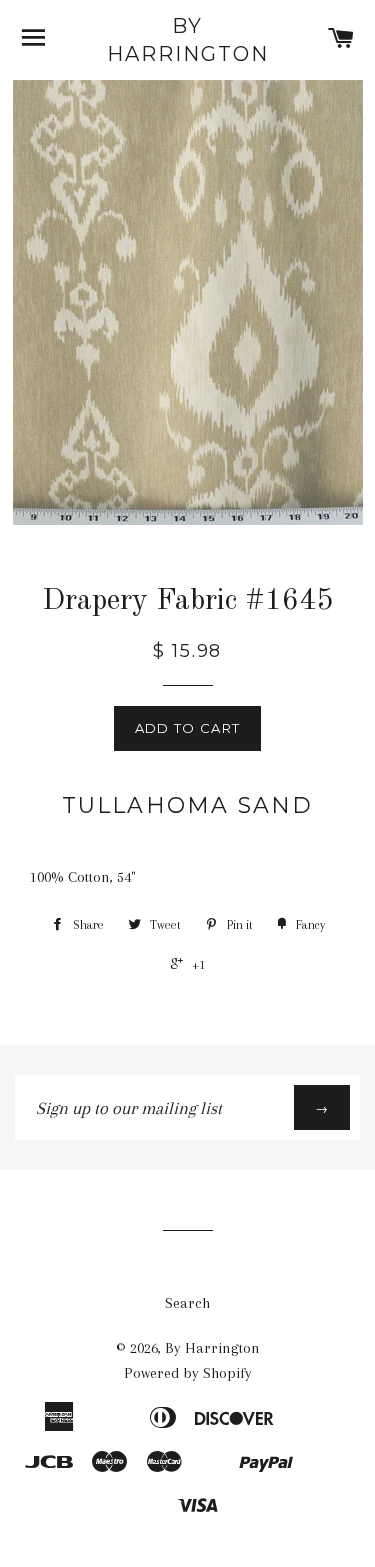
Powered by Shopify (188, 1373)
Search (187, 1303)
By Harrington (188, 40)
